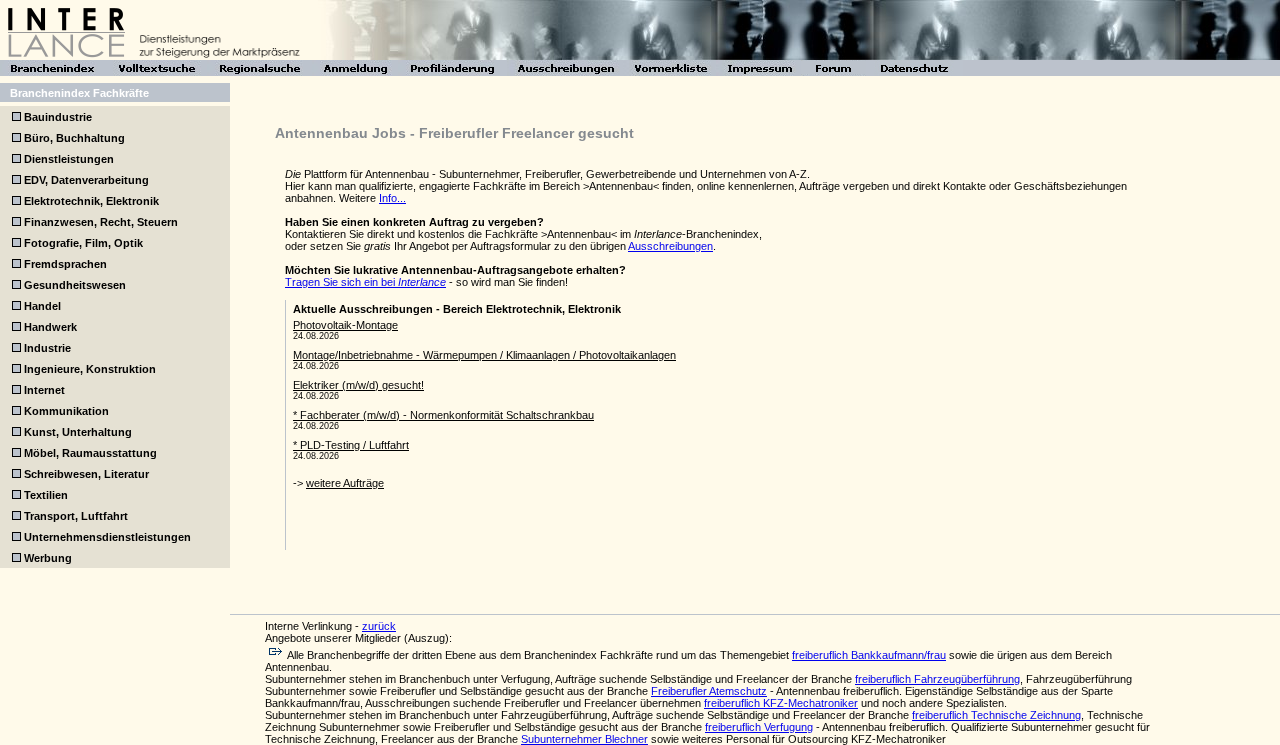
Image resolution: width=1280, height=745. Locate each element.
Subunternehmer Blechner (584, 739)
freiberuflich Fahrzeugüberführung (937, 679)
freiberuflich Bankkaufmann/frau (869, 655)
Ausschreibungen (670, 246)
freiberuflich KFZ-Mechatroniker (781, 703)
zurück (379, 626)
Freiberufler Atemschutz (709, 691)
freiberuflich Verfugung (759, 727)
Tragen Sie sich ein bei (365, 282)
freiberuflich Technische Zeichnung (996, 715)
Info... (392, 198)
